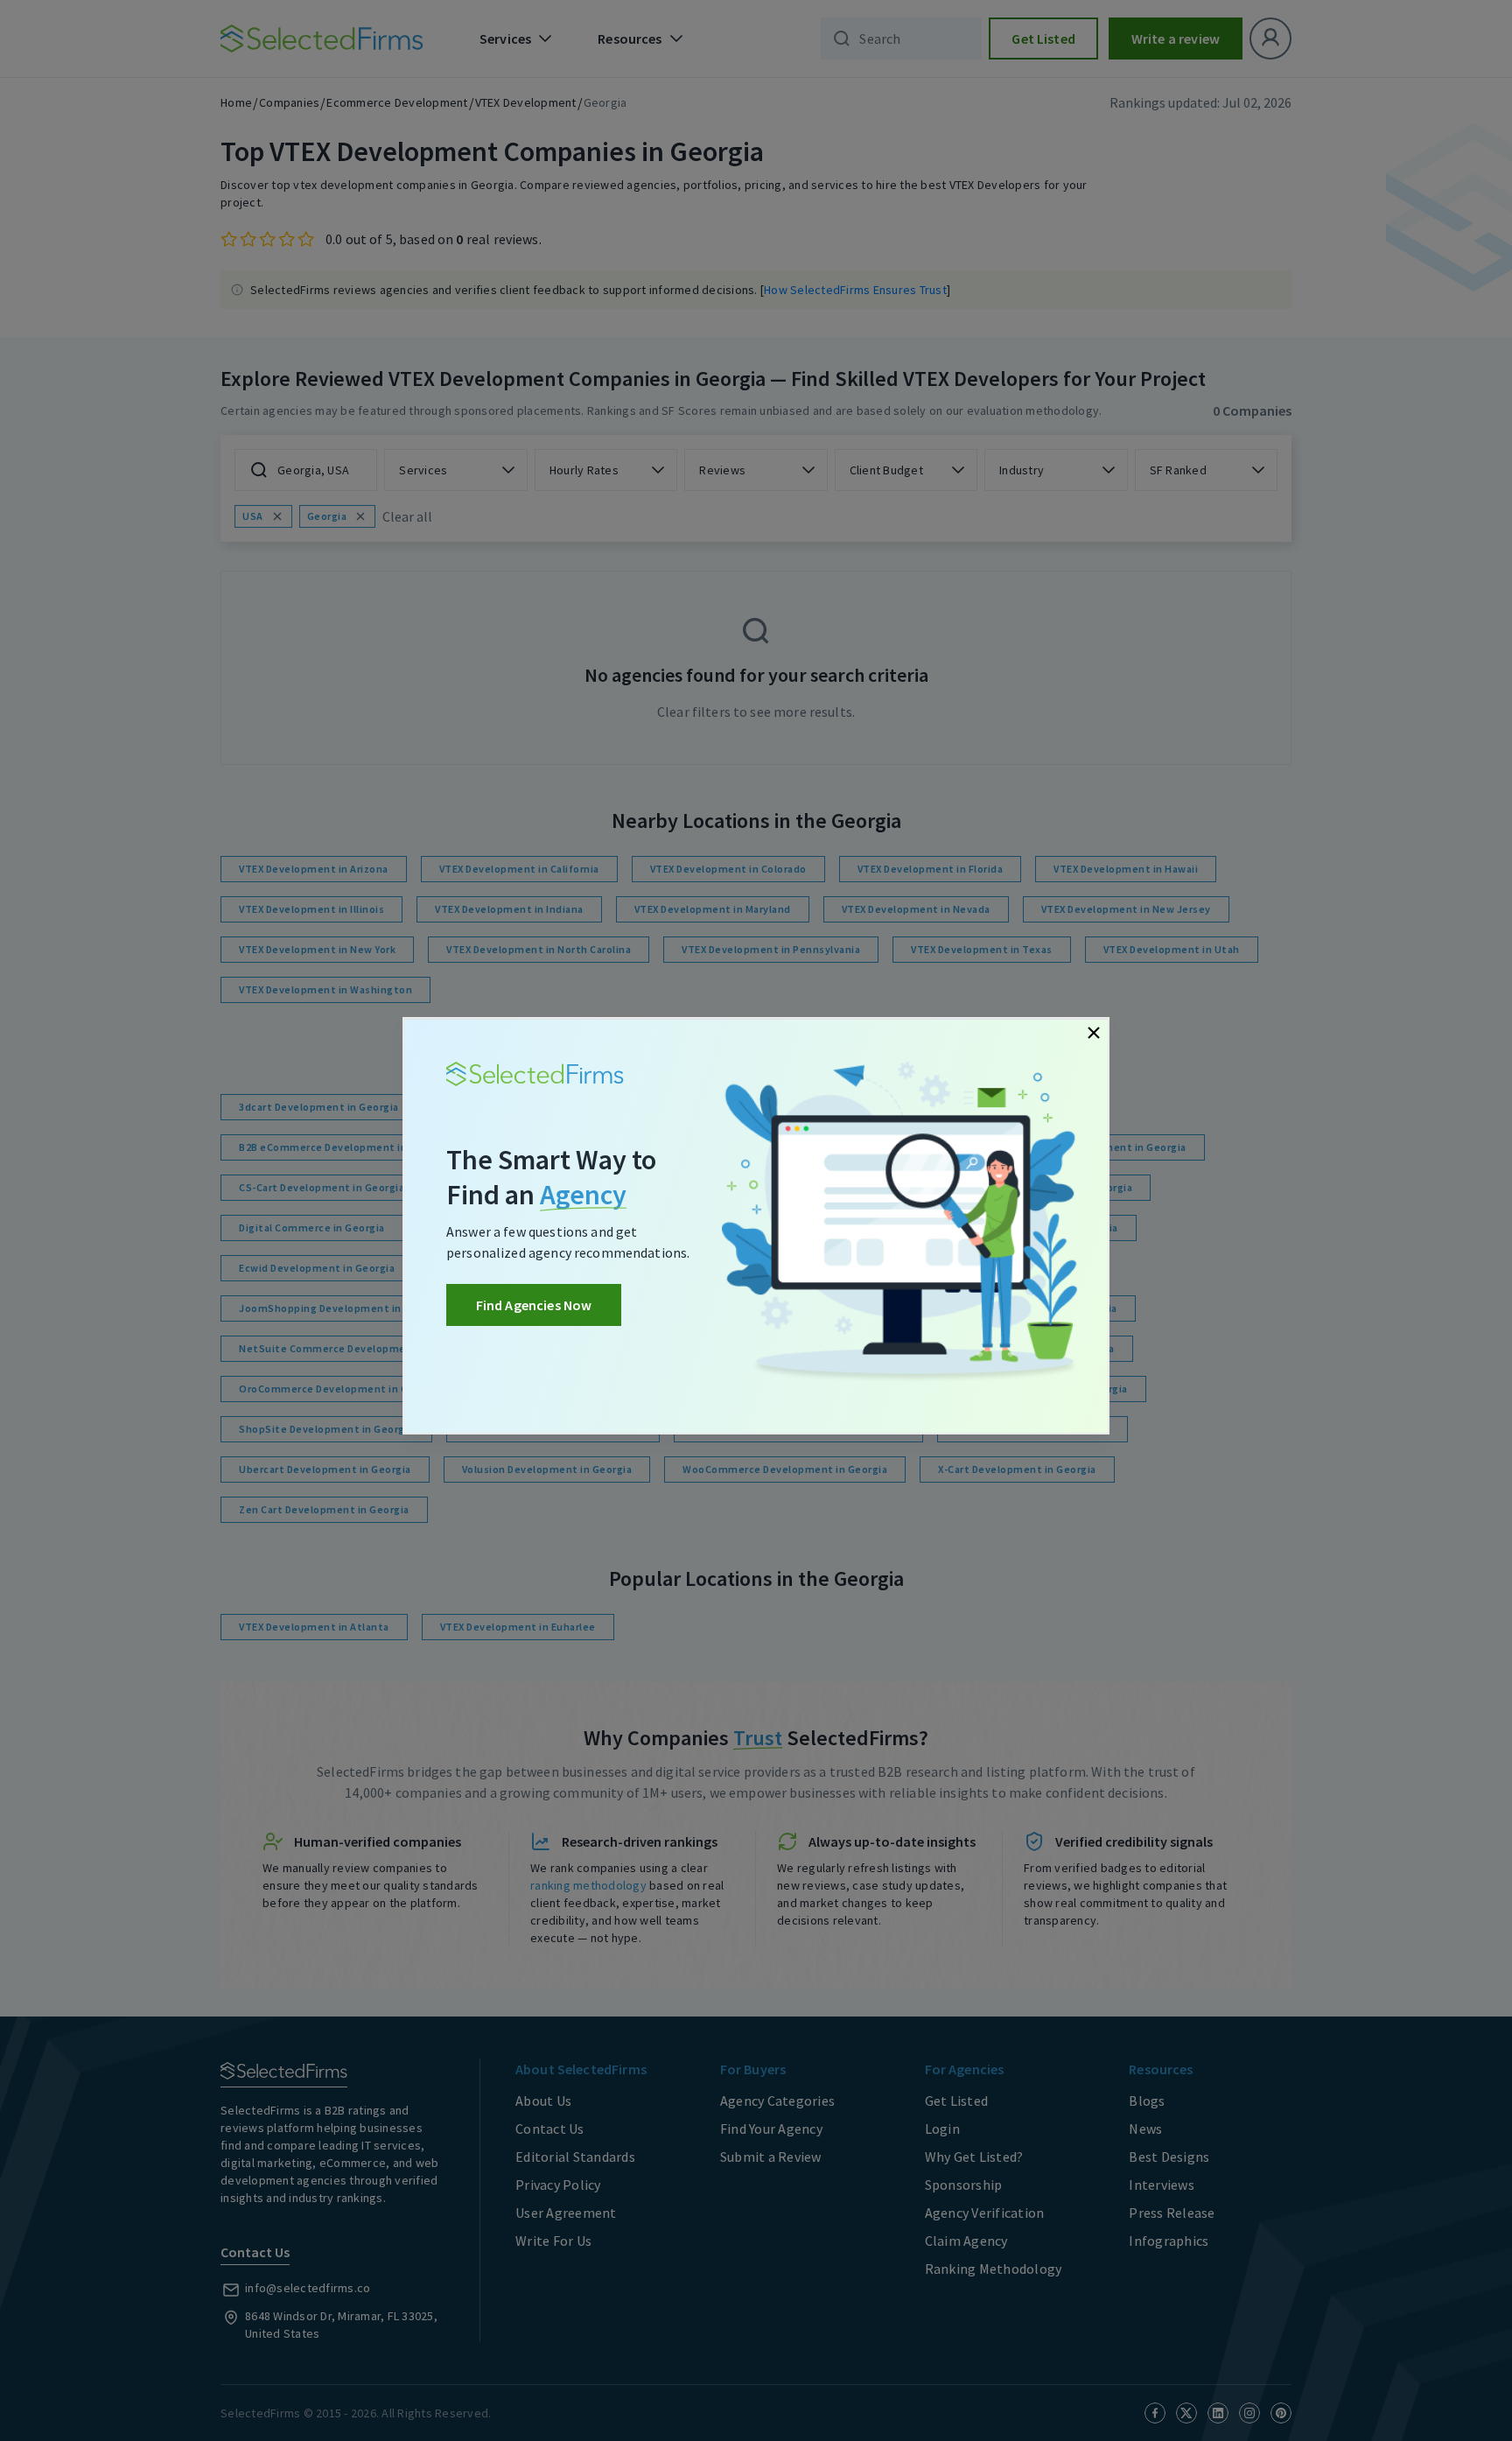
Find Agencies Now (534, 1305)
